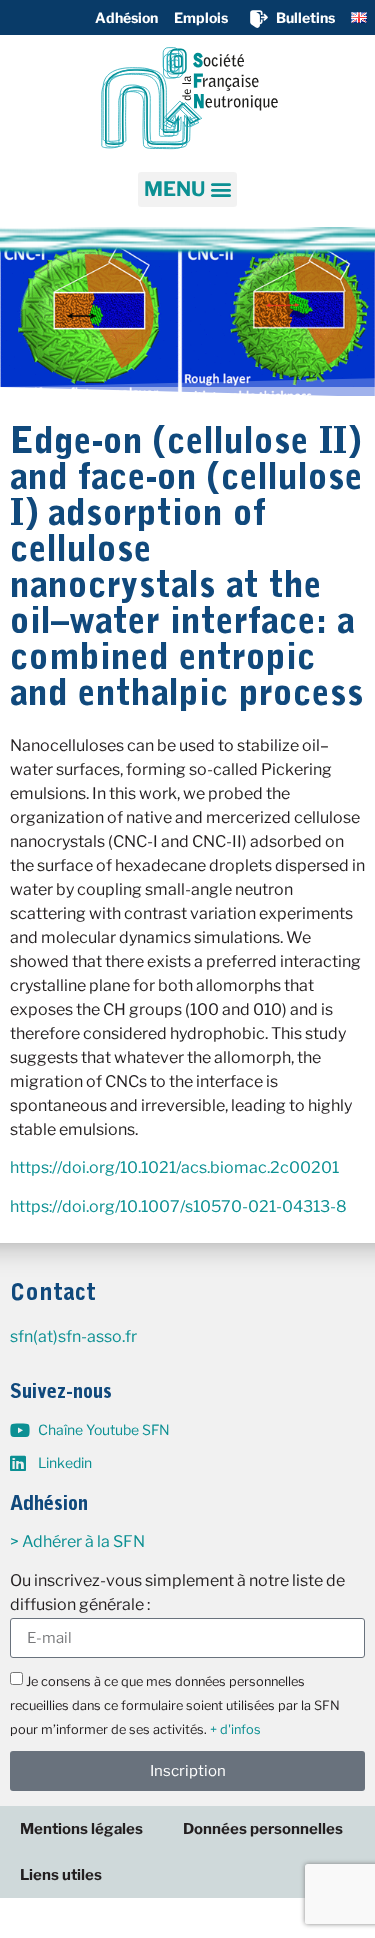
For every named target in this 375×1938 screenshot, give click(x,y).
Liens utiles (61, 1875)
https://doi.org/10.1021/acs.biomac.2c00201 (174, 1167)
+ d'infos (235, 1729)
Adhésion (126, 17)
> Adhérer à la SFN (77, 1541)
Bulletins (305, 17)
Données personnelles (263, 1829)
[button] (187, 189)
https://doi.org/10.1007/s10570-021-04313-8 (178, 1206)
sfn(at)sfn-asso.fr (73, 1336)
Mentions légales (81, 1829)
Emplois (201, 17)
